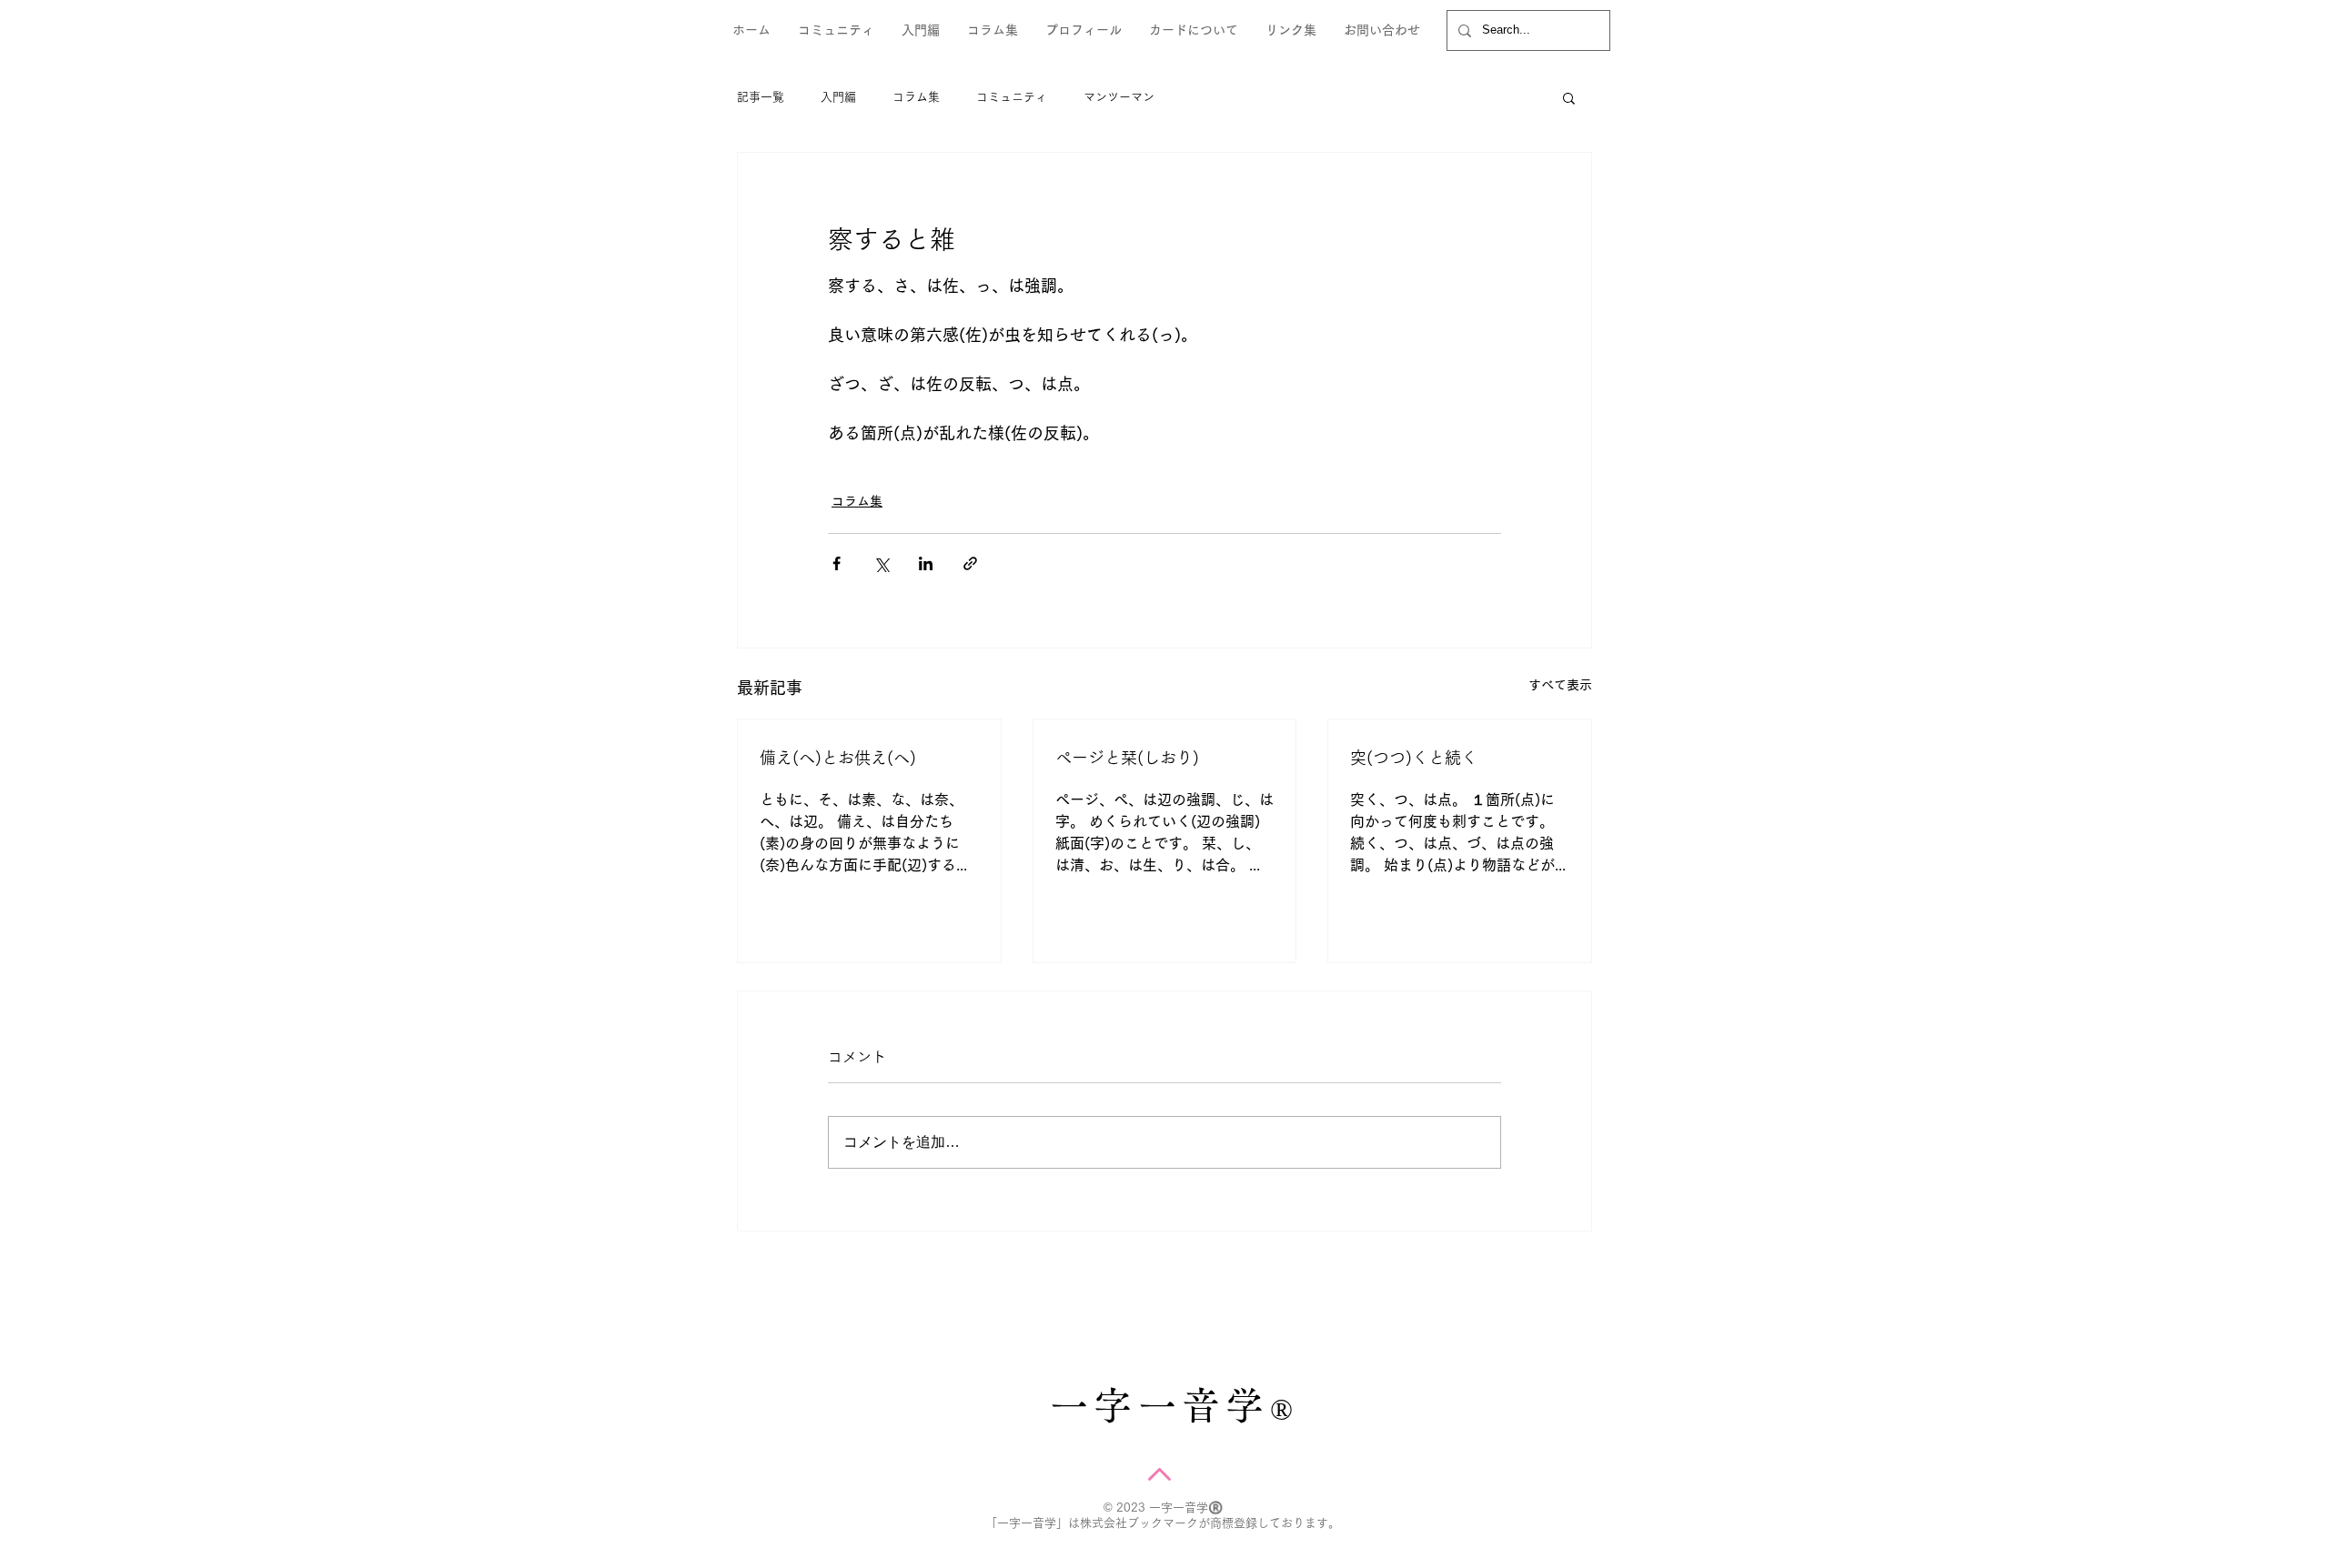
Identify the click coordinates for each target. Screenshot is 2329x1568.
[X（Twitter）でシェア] (881, 563)
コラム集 (916, 97)
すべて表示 (1560, 685)
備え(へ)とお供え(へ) (838, 758)
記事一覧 (761, 97)
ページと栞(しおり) (1127, 758)
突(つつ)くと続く (1414, 758)
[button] (1569, 97)
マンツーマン (1119, 97)
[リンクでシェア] (970, 563)
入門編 (838, 97)
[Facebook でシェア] (837, 563)
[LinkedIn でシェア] (926, 563)
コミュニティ (1012, 97)
